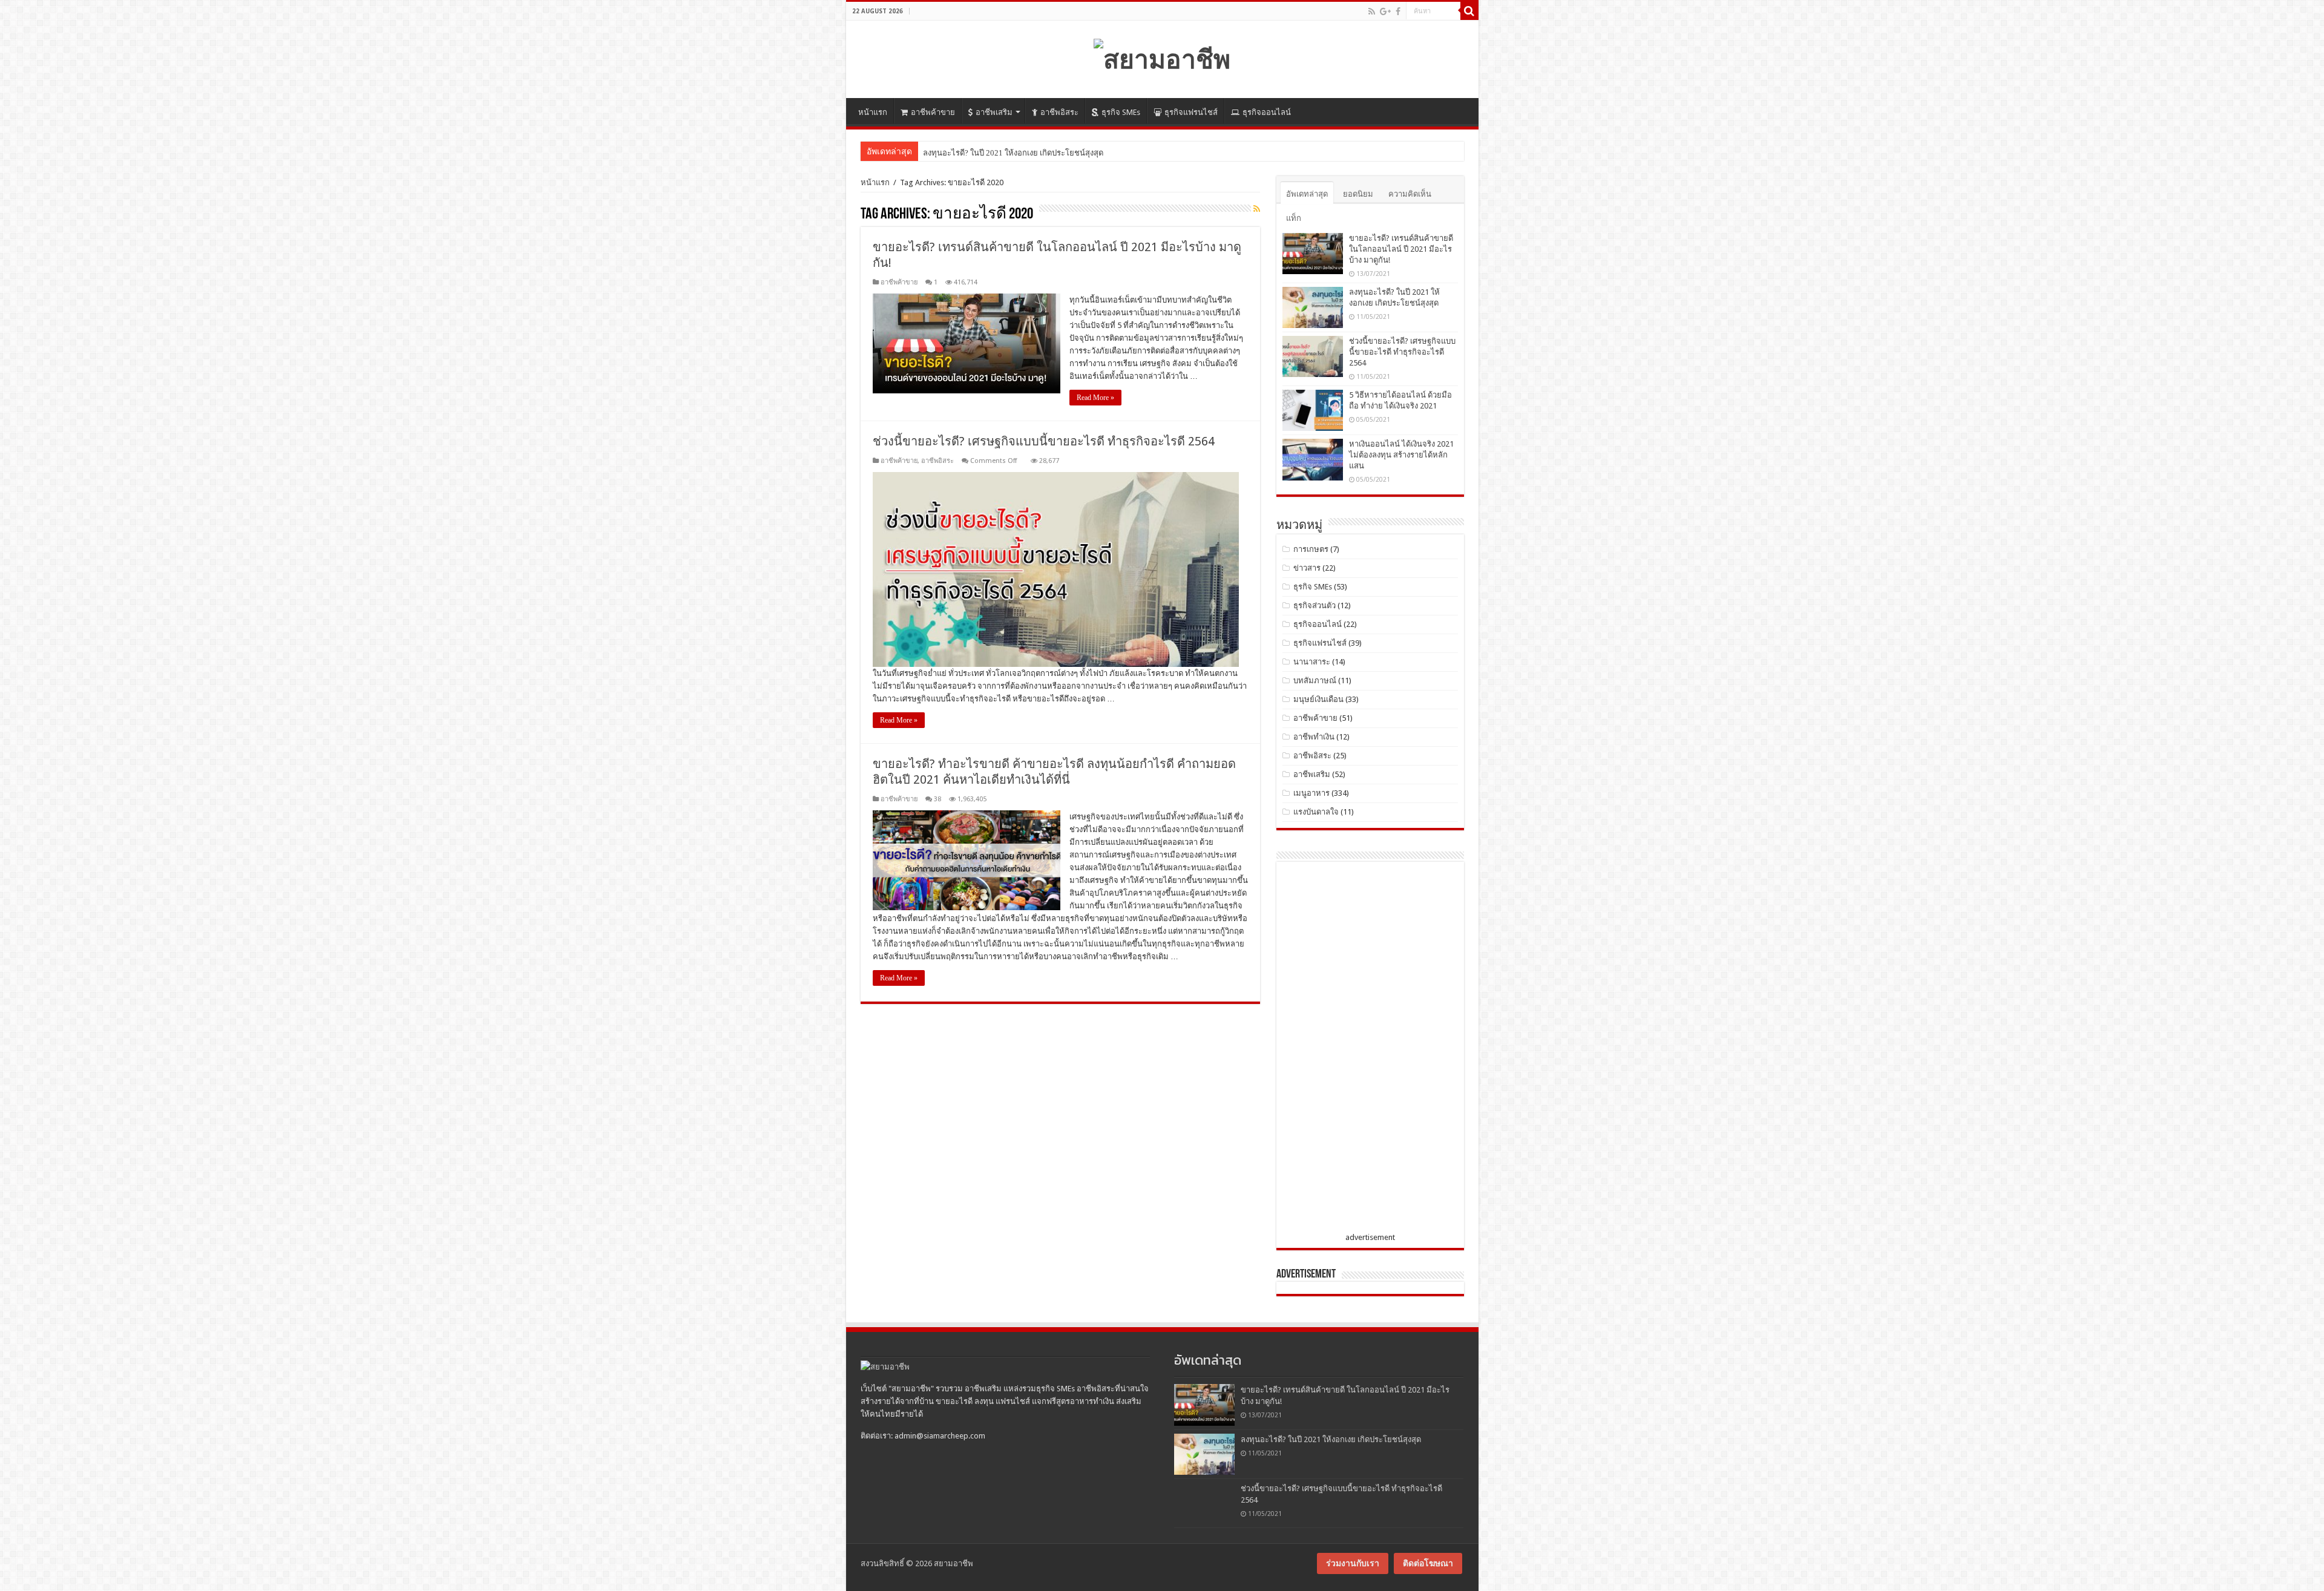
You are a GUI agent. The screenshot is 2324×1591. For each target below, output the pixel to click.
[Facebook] (1398, 11)
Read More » (1095, 398)
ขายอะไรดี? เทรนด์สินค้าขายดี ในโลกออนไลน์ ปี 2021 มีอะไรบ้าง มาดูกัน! (1401, 249)
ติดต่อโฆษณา (1428, 1563)
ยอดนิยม (1358, 194)
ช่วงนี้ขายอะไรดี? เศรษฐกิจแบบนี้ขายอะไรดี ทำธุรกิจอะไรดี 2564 (1044, 441)
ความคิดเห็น (1410, 194)
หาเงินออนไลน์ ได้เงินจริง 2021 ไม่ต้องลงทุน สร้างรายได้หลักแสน (1401, 455)
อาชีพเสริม (994, 112)
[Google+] (1385, 11)
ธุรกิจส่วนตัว (1315, 605)
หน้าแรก (873, 112)
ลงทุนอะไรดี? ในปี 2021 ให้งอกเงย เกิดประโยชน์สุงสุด (1331, 1439)
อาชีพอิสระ (1059, 112)
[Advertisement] (1373, 1049)
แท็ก (1294, 218)
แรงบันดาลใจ (1316, 812)
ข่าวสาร (1307, 568)
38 (937, 799)
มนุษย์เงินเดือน (1318, 699)
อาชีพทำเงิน (1314, 737)
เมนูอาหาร (1311, 793)
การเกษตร (1311, 549)
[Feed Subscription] (1257, 209)
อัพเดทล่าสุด (1307, 194)
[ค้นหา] (1469, 11)
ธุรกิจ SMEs (1121, 112)
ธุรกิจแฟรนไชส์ (1191, 112)
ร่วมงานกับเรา (1353, 1563)
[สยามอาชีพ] (1162, 57)
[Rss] (1372, 11)
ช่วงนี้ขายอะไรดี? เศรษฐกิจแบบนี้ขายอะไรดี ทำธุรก (1010, 153)
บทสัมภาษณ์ (1315, 681)
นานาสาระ (1312, 662)
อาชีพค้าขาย (933, 112)
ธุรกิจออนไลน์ (1267, 112)
